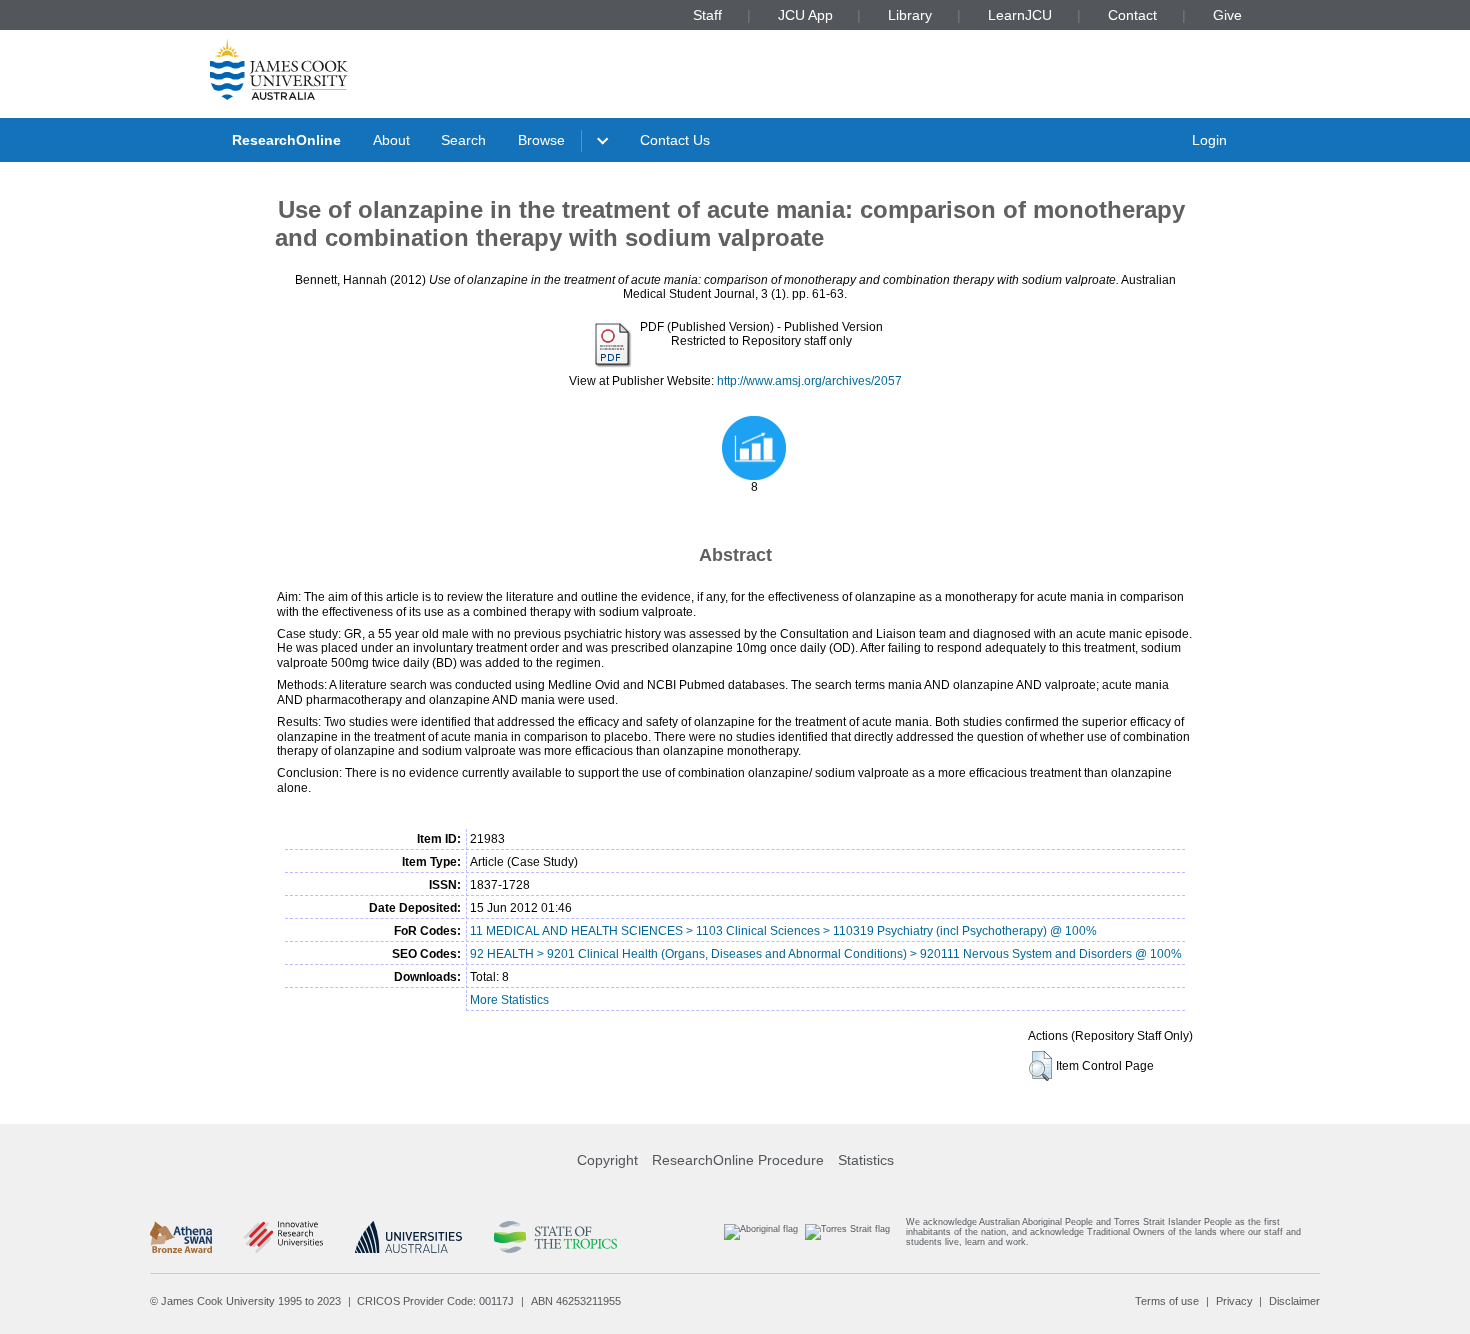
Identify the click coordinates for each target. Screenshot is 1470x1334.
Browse (541, 140)
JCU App (805, 15)
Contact (1132, 15)
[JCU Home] (279, 69)
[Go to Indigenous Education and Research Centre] (761, 1236)
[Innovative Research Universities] (283, 1237)
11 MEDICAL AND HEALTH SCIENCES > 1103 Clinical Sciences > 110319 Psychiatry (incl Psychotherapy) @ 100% (783, 931)
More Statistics (509, 1000)
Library (910, 15)
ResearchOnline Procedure (738, 1160)
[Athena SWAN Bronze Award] (181, 1237)
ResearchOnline (286, 140)
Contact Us (675, 140)
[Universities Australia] (408, 1237)
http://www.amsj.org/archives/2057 (809, 381)
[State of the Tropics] (555, 1237)
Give (1227, 15)
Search (463, 140)
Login (1209, 140)
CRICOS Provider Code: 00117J (435, 1301)
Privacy (1234, 1301)
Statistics (866, 1160)
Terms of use (1167, 1301)
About (391, 140)
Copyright (607, 1160)
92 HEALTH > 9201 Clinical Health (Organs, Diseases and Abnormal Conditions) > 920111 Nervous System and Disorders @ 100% (826, 954)
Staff (707, 15)
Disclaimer (1294, 1301)
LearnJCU (1020, 15)
